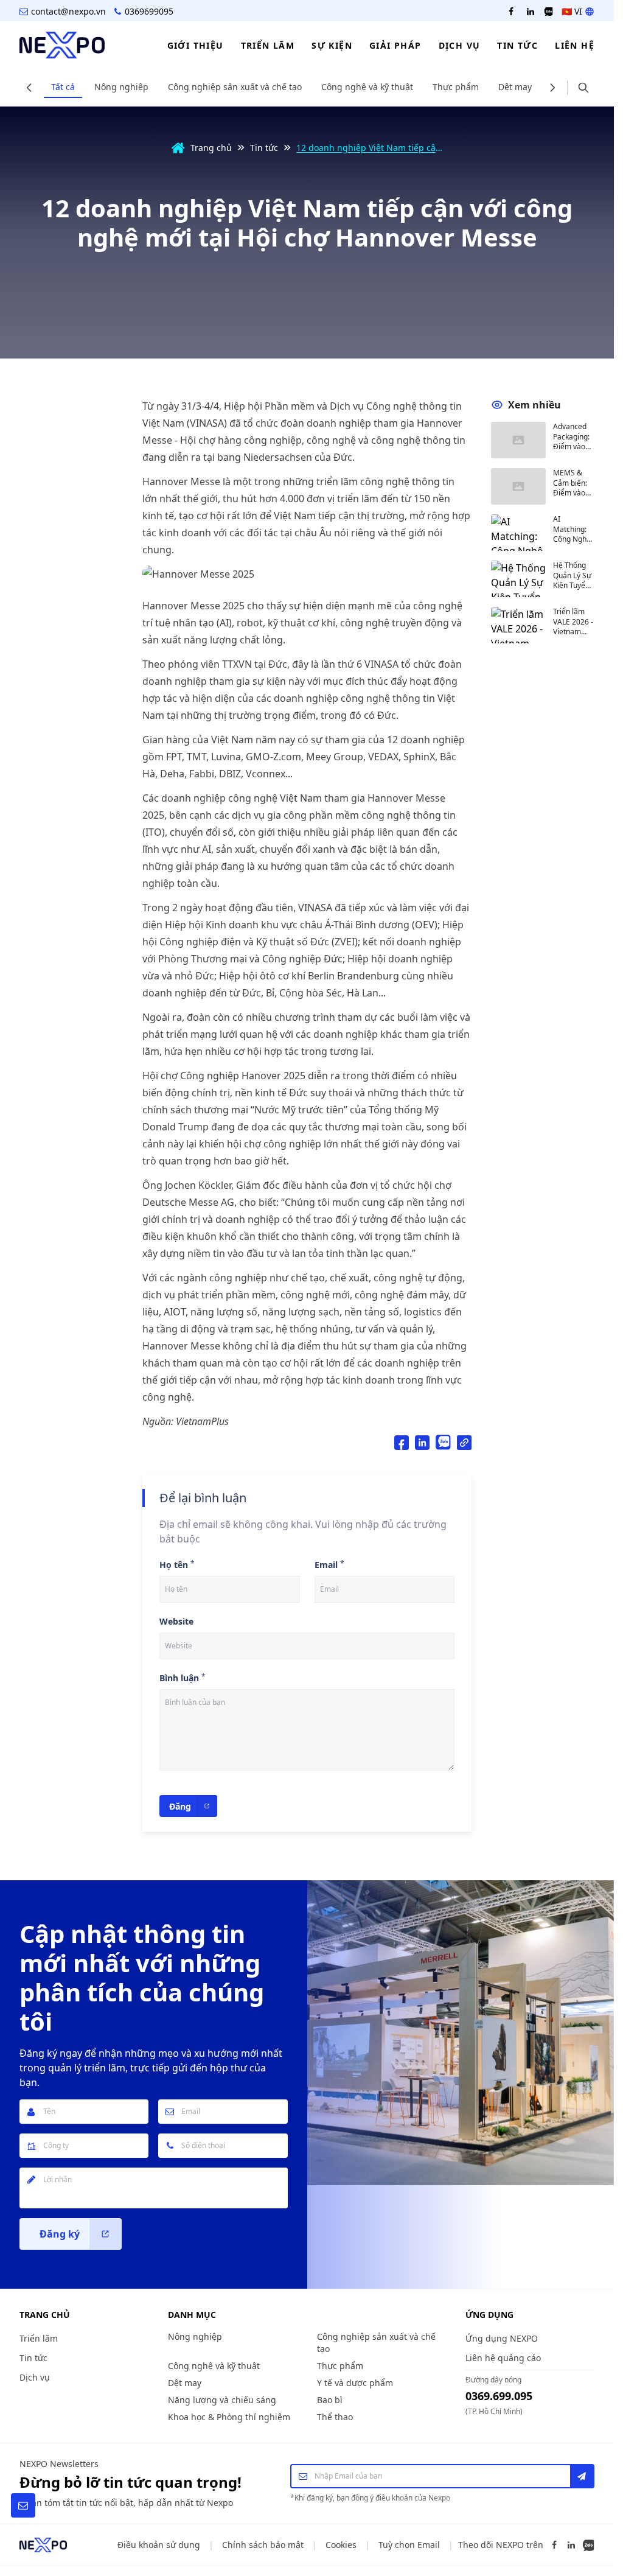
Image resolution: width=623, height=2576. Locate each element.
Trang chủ (211, 148)
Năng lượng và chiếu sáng (222, 2400)
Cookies (341, 2545)
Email (326, 1565)
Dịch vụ (35, 2377)
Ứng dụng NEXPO (502, 2338)
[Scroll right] (552, 88)
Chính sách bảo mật (263, 2545)
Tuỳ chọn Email (409, 2545)
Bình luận (179, 1678)
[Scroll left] (29, 88)
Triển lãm (39, 2338)
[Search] (583, 88)
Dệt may (515, 87)
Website (176, 1621)
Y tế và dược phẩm (355, 2383)
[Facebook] (554, 2545)
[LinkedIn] (571, 2545)
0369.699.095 (499, 2396)
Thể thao (335, 2417)
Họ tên (174, 1565)
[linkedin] (531, 12)
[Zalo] (588, 2545)
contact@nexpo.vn (68, 11)
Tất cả (63, 87)
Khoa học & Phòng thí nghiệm (229, 2417)
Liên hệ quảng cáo (503, 2358)
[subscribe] (582, 2476)
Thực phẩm (456, 87)
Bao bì (330, 2400)
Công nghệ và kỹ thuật (367, 87)
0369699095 (149, 11)
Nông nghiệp (121, 87)
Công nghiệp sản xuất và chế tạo (235, 87)
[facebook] (511, 12)
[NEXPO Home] (43, 2545)
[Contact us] (23, 2505)
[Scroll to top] (591, 2505)
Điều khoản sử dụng (159, 2545)
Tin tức (264, 148)
